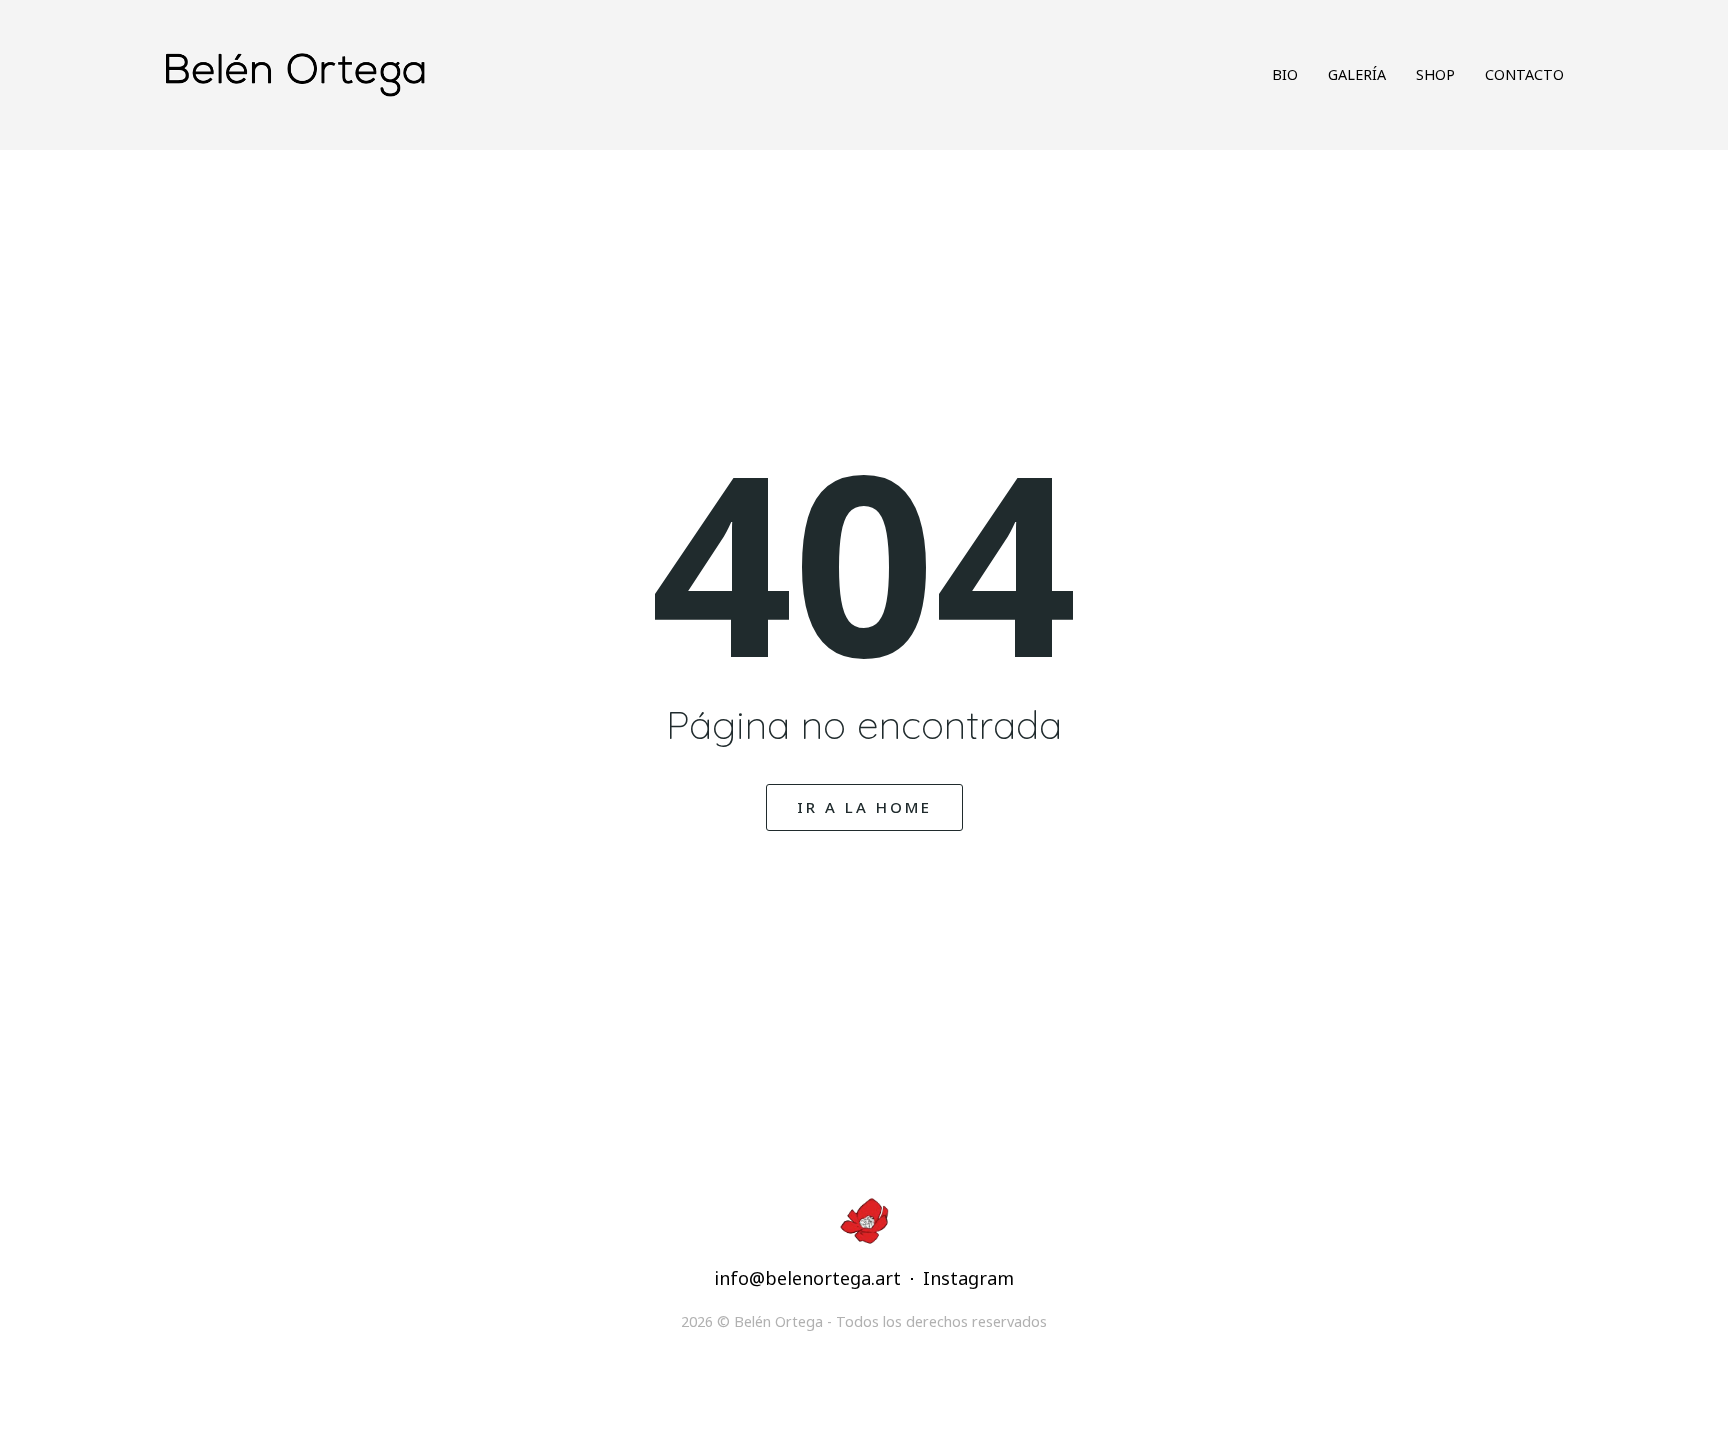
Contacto (1524, 74)
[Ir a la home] (496, 74)
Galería (1357, 74)
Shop (1435, 74)
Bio (1285, 74)
